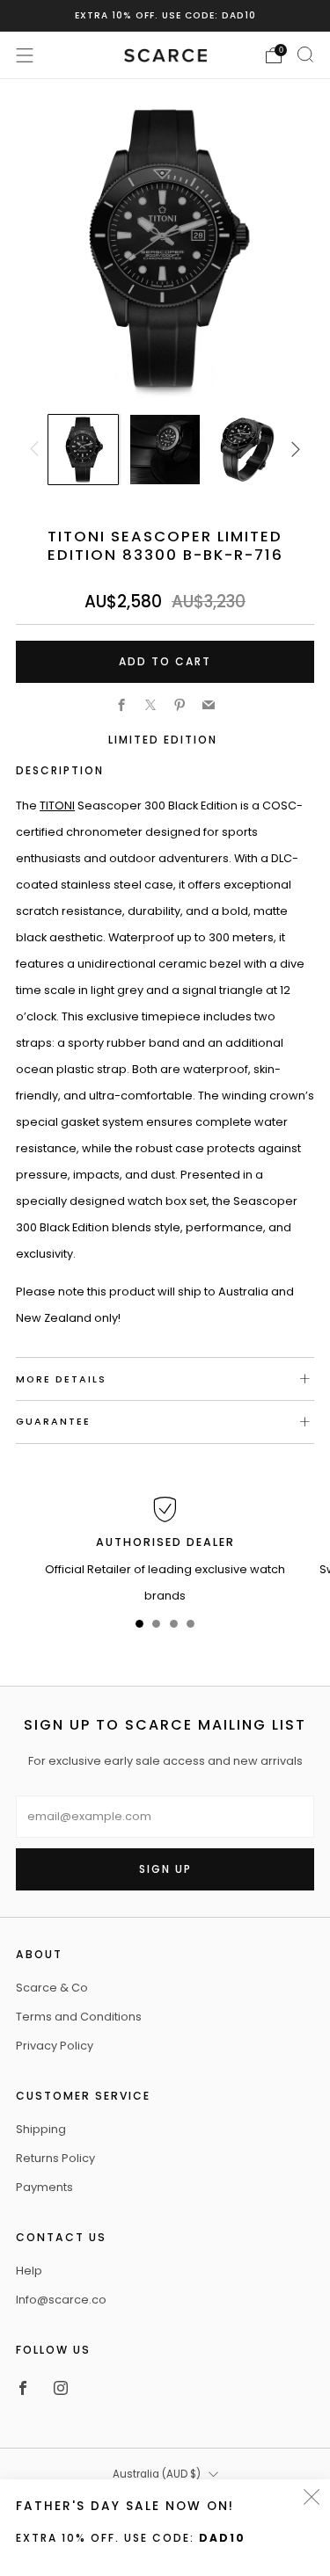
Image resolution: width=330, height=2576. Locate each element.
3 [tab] (174, 1627)
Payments (44, 2187)
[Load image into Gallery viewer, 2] (165, 449)
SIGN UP (165, 1869)
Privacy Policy (55, 2046)
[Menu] (25, 55)
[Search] (305, 54)
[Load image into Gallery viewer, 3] (246, 449)
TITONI (57, 805)
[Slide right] (293, 450)
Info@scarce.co (61, 2300)
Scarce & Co (52, 1988)
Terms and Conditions (79, 2017)
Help (29, 2271)
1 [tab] (139, 1627)
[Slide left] (37, 450)
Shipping (41, 2129)
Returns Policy (55, 2158)
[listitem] (165, 16)
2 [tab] (156, 1627)
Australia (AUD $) (157, 2474)
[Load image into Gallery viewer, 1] (83, 449)
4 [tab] (191, 1627)
